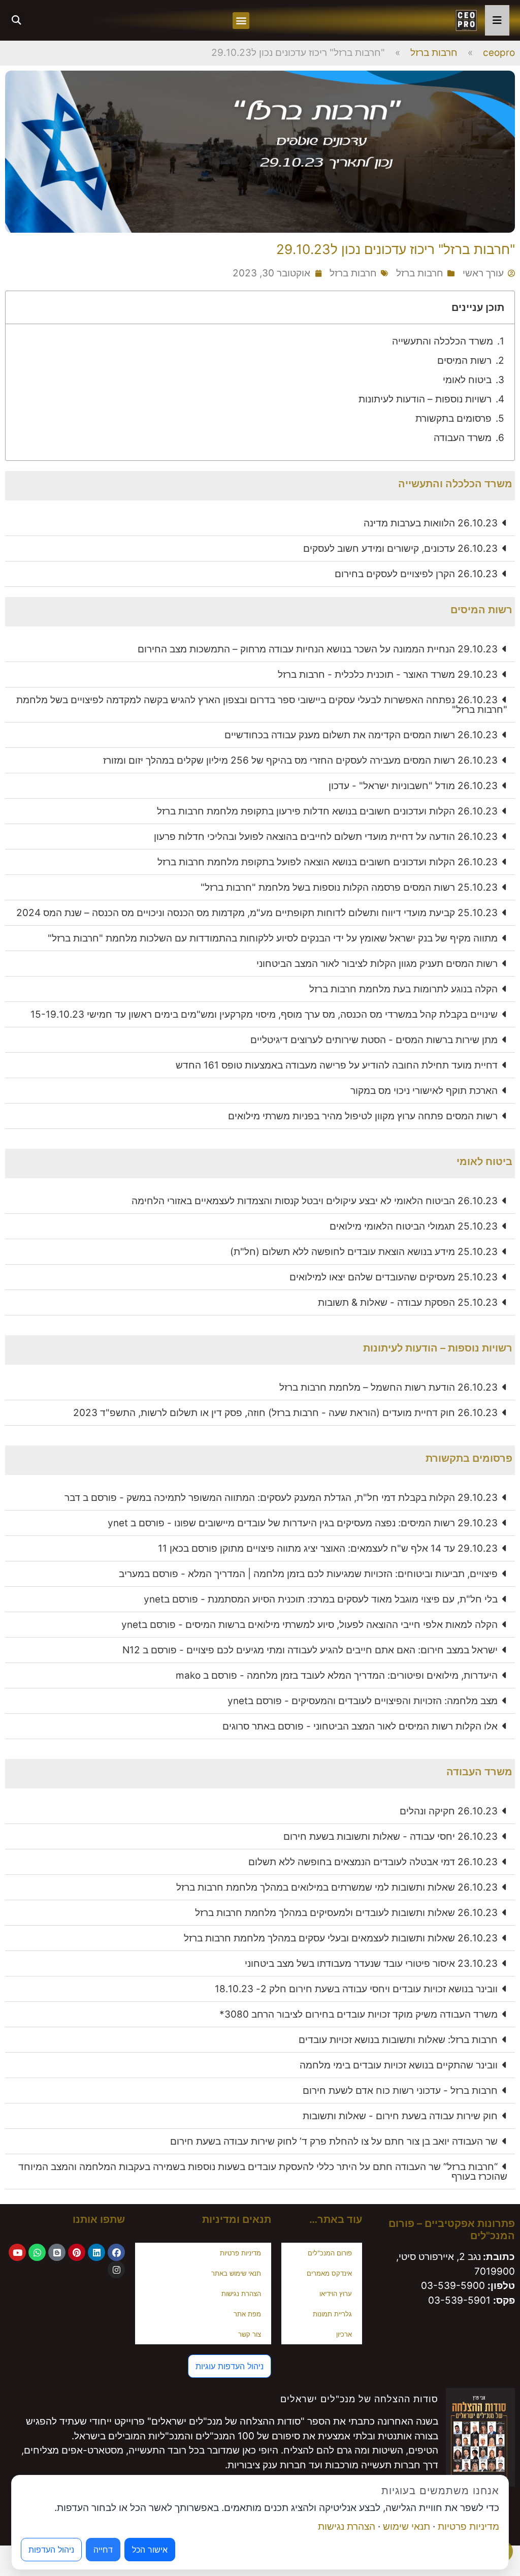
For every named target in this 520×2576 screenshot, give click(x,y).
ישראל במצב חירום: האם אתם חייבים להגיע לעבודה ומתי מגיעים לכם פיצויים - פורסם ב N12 (310, 1650)
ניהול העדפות (51, 2550)
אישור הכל (150, 2550)
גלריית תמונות (332, 2314)
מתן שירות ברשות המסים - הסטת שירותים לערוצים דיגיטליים (374, 1040)
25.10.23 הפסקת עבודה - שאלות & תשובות (408, 1302)
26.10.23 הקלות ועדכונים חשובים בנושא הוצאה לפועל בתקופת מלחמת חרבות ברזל (328, 862)
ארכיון (344, 2334)
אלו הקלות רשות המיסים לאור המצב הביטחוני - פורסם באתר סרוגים (360, 1726)
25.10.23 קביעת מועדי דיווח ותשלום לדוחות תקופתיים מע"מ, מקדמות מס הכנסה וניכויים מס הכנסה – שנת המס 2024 (257, 913)
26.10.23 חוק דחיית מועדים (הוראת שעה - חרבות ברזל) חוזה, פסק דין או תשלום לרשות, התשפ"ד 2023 (285, 1413)
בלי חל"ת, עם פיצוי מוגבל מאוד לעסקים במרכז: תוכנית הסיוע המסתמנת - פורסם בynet (321, 1599)
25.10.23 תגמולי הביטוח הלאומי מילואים (414, 1226)
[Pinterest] (77, 2252)
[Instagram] (116, 2270)
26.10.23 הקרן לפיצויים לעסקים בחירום (416, 574)
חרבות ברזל (434, 53)
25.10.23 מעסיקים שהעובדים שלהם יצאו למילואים (394, 1277)
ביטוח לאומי (467, 380)
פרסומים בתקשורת (453, 418)
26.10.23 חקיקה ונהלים (449, 1811)
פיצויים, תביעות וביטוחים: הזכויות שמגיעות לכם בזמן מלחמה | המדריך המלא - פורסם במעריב (308, 1574)
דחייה (103, 2550)
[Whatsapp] (37, 2252)
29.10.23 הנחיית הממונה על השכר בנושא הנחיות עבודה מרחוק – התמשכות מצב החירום (318, 649)
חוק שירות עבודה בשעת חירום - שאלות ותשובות (400, 2116)
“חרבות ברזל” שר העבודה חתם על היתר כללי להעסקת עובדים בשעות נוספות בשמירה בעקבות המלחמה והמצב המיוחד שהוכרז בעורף (263, 2172)
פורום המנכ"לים (330, 2253)
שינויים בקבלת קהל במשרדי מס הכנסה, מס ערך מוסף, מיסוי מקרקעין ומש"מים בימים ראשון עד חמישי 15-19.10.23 (264, 1014)
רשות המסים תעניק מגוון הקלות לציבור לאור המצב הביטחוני (377, 964)
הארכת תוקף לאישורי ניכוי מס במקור (424, 1091)
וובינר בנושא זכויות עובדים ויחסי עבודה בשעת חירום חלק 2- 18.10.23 (356, 1989)
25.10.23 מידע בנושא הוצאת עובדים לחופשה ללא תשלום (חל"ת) (364, 1252)
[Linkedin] (96, 2252)
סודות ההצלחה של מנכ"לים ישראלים (359, 2399)
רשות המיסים (464, 360)
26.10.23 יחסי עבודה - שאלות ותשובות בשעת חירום (391, 1836)
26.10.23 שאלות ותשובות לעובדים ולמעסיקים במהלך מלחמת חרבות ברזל (346, 1913)
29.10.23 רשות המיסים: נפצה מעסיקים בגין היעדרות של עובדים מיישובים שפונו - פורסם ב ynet (303, 1523)
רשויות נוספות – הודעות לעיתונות (425, 399)
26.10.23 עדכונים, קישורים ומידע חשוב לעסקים (400, 548)
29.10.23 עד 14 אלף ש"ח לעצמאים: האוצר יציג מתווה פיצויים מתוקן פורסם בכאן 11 (328, 1548)
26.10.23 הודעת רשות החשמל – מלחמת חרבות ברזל (388, 1387)
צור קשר (250, 2334)
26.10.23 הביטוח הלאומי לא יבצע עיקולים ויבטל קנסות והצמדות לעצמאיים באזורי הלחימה (315, 1201)
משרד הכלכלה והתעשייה (443, 341)
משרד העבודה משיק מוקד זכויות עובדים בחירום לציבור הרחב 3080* (359, 2014)
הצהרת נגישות (241, 2294)
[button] (241, 21)
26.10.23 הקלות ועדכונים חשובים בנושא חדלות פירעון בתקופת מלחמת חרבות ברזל (327, 811)
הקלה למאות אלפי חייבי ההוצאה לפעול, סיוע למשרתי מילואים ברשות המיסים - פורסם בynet (310, 1625)
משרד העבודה (463, 438)
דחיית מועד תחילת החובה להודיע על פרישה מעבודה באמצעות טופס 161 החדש (337, 1065)
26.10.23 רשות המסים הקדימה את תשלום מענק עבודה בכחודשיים (361, 735)
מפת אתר (247, 2314)
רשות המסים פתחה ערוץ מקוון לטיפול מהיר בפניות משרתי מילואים (363, 1116)
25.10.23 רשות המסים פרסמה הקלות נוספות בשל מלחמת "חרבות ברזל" (349, 887)
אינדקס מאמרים (329, 2273)
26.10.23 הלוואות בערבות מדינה (431, 523)
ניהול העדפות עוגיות (230, 2366)
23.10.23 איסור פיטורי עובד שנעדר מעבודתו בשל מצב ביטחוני (371, 1964)
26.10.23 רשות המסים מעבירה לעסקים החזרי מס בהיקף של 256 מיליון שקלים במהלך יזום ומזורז (300, 760)
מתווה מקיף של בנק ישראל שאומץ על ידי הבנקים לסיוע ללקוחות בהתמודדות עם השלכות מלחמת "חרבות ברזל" (273, 938)
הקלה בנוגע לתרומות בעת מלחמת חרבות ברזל (403, 989)
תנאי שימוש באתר (236, 2273)
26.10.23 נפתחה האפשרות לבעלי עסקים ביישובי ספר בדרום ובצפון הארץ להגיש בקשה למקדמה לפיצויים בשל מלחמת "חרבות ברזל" (262, 705)
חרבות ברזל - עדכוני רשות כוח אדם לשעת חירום (400, 2091)
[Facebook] (116, 2252)
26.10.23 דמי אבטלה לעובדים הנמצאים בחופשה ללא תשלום (373, 1862)
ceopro (499, 53)
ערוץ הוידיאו (336, 2294)
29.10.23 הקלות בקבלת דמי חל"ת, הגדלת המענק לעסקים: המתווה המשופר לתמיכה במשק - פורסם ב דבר (281, 1498)
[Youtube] (17, 2252)
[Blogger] (57, 2252)
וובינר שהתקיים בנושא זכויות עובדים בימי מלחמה (399, 2065)
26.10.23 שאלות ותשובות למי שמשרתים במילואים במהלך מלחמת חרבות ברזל (337, 1887)
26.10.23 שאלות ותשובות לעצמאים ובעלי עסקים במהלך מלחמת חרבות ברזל (341, 1938)
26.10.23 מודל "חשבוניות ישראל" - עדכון (413, 786)
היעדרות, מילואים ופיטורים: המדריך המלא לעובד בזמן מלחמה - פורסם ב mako (337, 1675)
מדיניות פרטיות (240, 2253)
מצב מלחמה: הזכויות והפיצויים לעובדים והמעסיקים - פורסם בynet (363, 1701)
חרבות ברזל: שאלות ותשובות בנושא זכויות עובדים (398, 2040)
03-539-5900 (453, 2286)
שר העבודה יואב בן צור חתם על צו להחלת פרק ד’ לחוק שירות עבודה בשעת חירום (334, 2141)
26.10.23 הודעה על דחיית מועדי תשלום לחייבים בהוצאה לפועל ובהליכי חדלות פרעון (326, 837)
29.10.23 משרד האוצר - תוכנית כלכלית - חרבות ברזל (388, 674)
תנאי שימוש (407, 2526)
